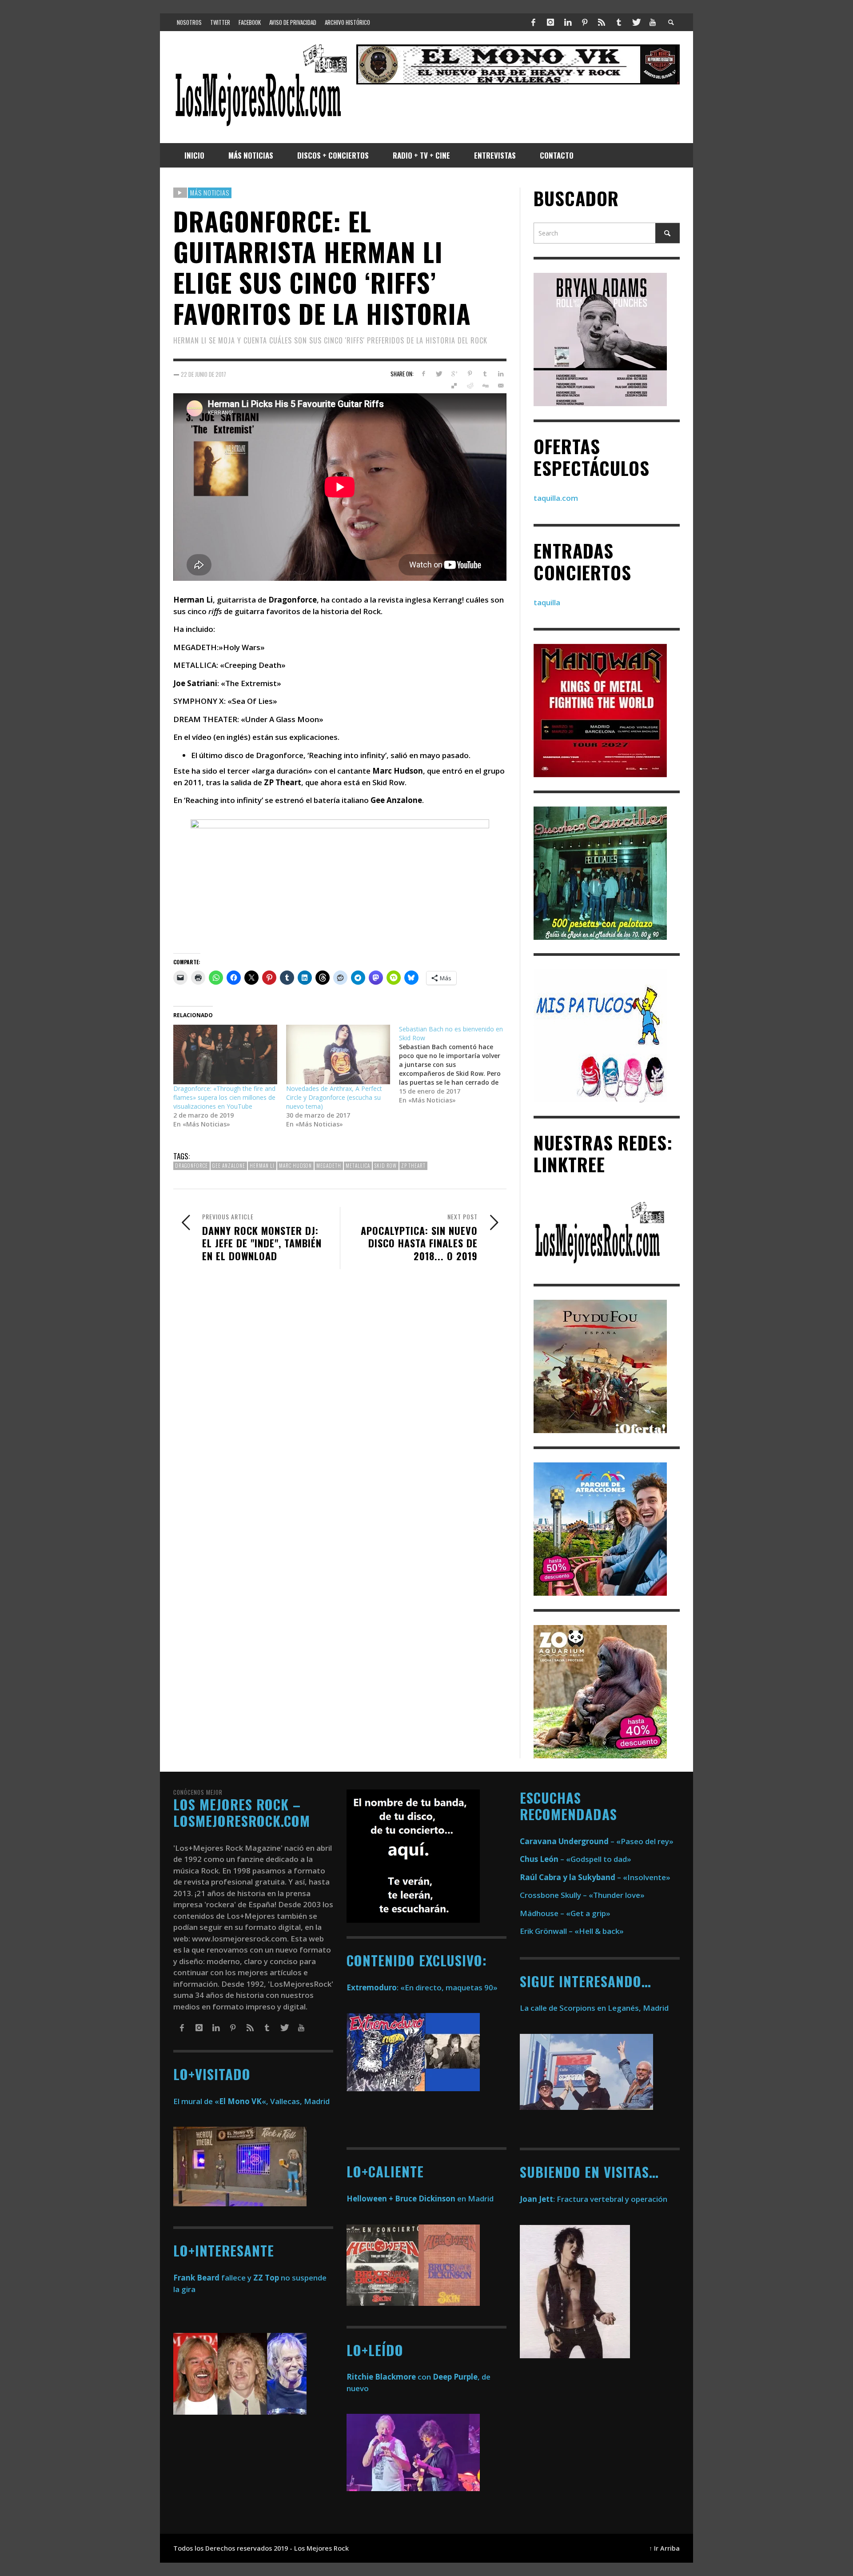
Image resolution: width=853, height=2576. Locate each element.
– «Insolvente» (595, 1877)
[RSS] (602, 22)
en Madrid (420, 2199)
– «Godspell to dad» (576, 1859)
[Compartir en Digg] (485, 386)
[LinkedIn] (567, 22)
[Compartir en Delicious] (454, 386)
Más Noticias (210, 192)
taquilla (547, 602)
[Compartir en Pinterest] (470, 374)
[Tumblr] (619, 22)
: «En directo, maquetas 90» (422, 1987)
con (389, 2377)
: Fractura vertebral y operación (594, 2199)
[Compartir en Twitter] (439, 374)
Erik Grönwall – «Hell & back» (572, 1931)
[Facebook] (534, 22)
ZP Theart (413, 1166)
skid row (386, 1166)
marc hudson (295, 1166)
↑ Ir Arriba (664, 2548)
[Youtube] (653, 22)
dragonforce (191, 1166)
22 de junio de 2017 (203, 374)
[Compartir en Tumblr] (485, 374)
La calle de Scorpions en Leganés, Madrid (595, 2008)
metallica (358, 1166)
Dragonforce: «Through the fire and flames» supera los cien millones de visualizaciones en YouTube (224, 1097)
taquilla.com (556, 498)
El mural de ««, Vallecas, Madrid (251, 2101)
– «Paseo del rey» (597, 1841)
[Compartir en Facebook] (423, 374)
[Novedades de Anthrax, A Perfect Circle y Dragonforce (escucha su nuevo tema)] (338, 1054)
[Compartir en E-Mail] (500, 386)
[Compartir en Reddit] (470, 386)
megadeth (329, 1166)
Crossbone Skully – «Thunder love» (582, 1895)
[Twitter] (636, 22)
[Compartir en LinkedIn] (500, 374)
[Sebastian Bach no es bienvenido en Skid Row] (455, 1065)
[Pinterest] (585, 22)
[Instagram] (550, 22)
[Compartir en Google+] (454, 374)
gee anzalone (229, 1166)
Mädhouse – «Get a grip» (565, 1913)
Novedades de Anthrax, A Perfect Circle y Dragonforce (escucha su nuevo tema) (334, 1097)
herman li (262, 1166)
